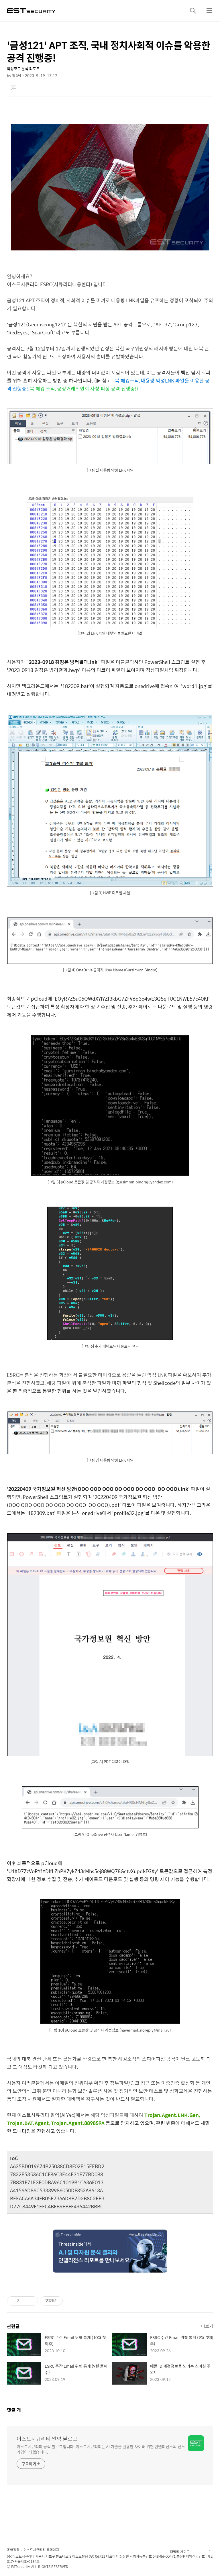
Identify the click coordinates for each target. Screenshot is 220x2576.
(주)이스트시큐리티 (21, 2556)
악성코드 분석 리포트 (23, 69)
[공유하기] (24, 2301)
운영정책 (13, 2550)
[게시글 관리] (32, 2301)
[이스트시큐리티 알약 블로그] (31, 10)
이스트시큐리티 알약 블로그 (47, 2439)
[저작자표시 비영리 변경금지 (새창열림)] (70, 2301)
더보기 (207, 2326)
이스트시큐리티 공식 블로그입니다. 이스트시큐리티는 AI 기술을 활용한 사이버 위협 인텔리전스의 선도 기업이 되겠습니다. (101, 2449)
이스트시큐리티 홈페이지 (41, 2550)
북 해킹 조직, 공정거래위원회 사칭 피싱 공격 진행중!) (84, 389)
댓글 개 (14, 2410)
